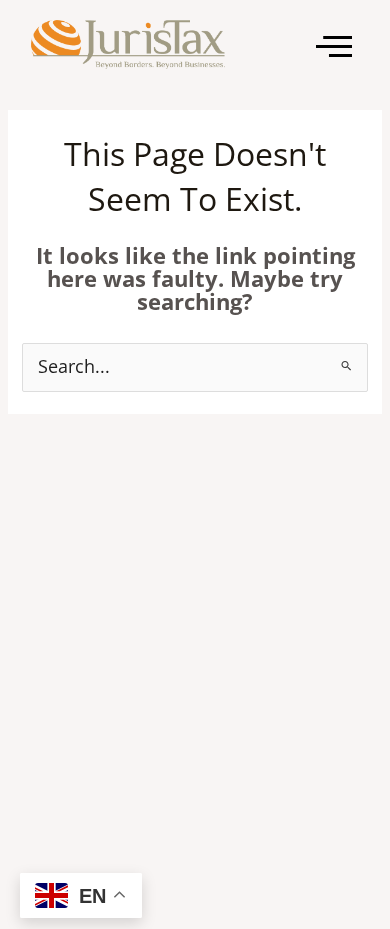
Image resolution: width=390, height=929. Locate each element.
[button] (334, 46)
